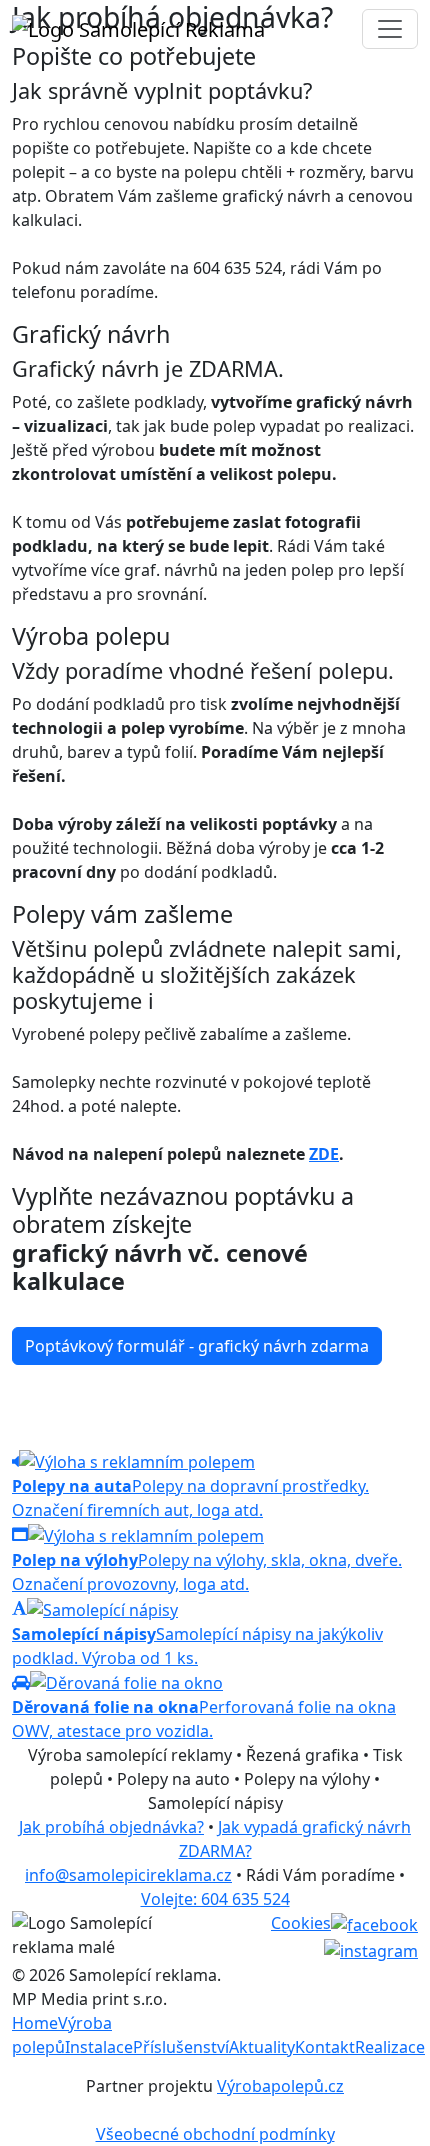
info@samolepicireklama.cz (128, 1875)
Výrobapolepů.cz (280, 2086)
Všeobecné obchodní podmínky (215, 2134)
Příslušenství (181, 2047)
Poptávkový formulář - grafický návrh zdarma (197, 1346)
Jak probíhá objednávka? (111, 1827)
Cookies (301, 1923)
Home (35, 2023)
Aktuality (262, 2047)
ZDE (324, 1154)
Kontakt (325, 2047)
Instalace (99, 2047)
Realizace (390, 2047)
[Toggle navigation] (390, 29)
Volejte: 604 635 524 (215, 1899)
